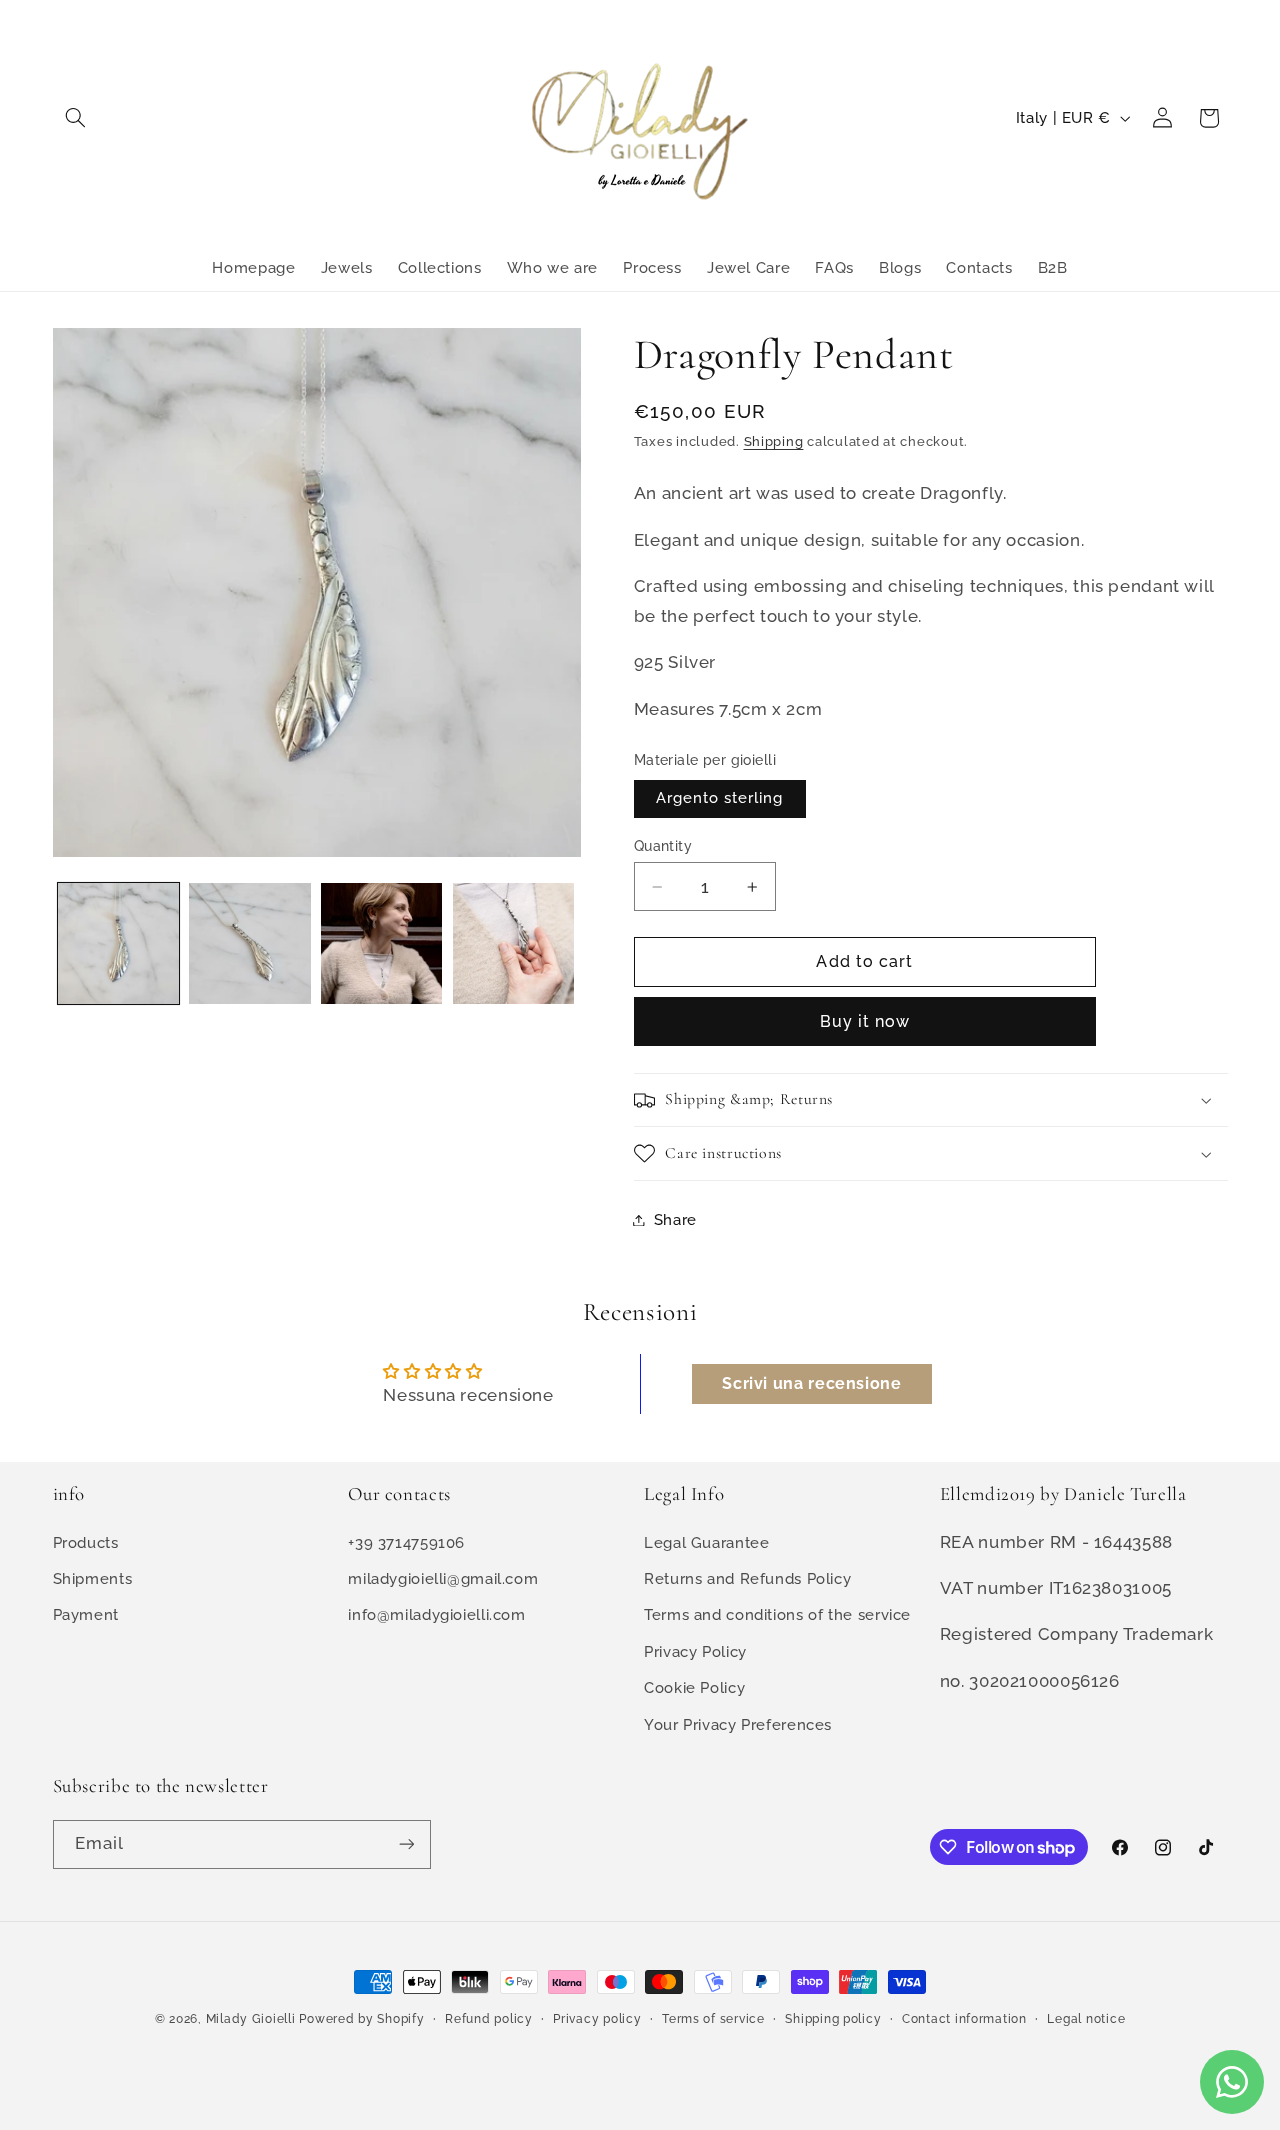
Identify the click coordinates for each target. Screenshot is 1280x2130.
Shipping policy (833, 2019)
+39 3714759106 (406, 1542)
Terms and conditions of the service (777, 1614)
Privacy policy (597, 2019)
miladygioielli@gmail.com (443, 1578)
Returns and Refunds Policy (747, 1578)
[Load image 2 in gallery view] (249, 943)
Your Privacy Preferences (738, 1723)
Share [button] (675, 1219)
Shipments (93, 1578)
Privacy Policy (695, 1651)
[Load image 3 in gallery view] (381, 943)
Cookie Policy (694, 1687)
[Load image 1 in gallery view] (118, 943)
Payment (86, 1614)
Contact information (964, 2019)
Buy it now (865, 1021)
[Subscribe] (406, 1844)
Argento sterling (720, 798)
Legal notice (1086, 2019)
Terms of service (713, 2019)
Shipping (774, 441)
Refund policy (489, 2019)
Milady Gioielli (251, 2019)
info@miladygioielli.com (437, 1614)
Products (86, 1542)
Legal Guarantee (706, 1542)
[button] (76, 118)
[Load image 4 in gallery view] (513, 943)
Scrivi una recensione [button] (811, 1383)
